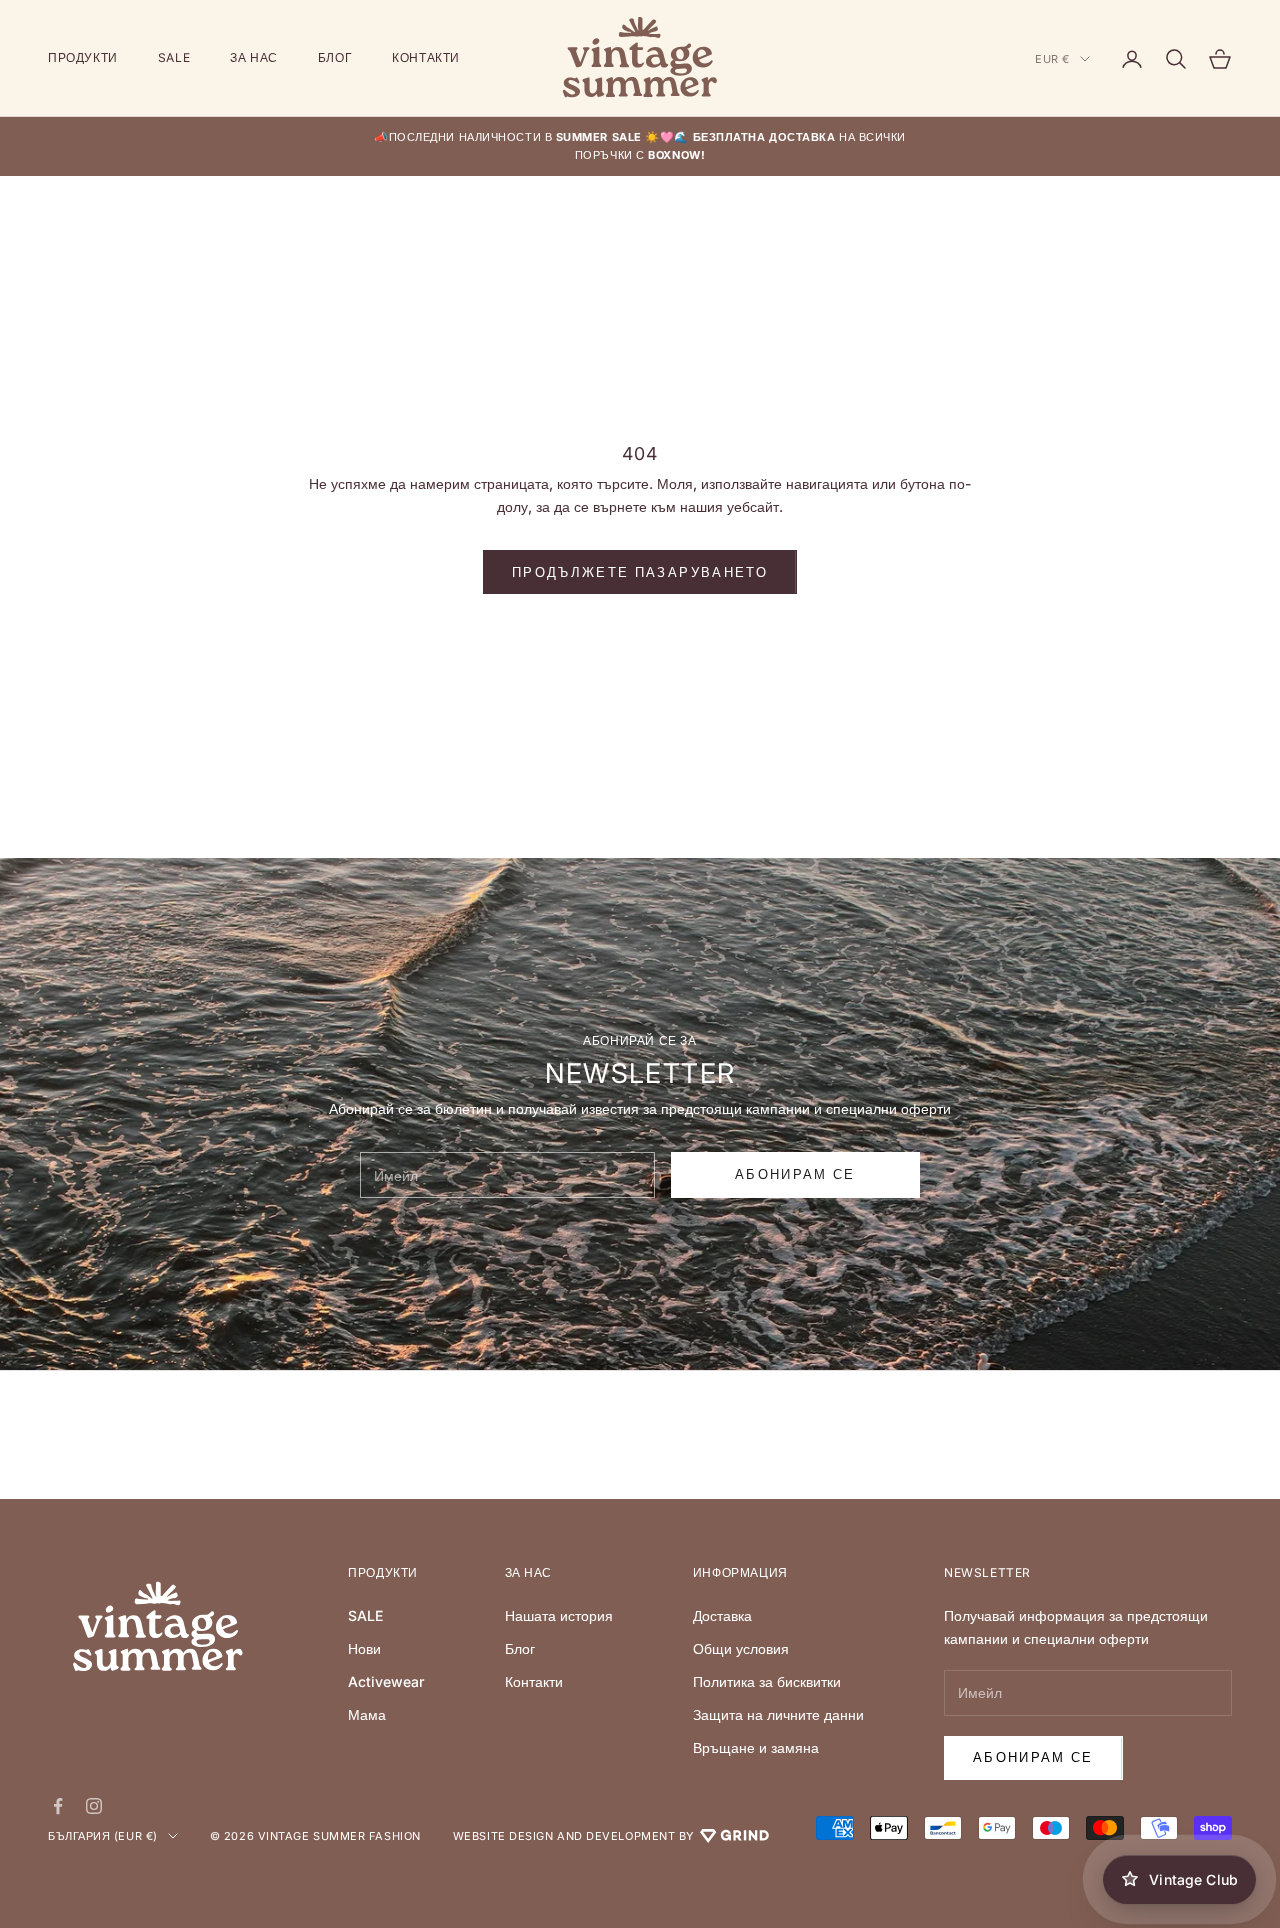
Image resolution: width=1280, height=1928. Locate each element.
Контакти (426, 57)
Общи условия (741, 1648)
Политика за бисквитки (767, 1681)
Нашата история (559, 1615)
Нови (364, 1648)
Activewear (386, 1681)
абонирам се (795, 1174)
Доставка (722, 1615)
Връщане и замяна (756, 1747)
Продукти (83, 57)
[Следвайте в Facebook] (58, 1806)
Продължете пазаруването (640, 572)
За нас (254, 57)
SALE (174, 57)
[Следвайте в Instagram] (94, 1806)
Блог (335, 57)
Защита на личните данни (778, 1714)
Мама (367, 1714)
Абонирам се (1033, 1757)
